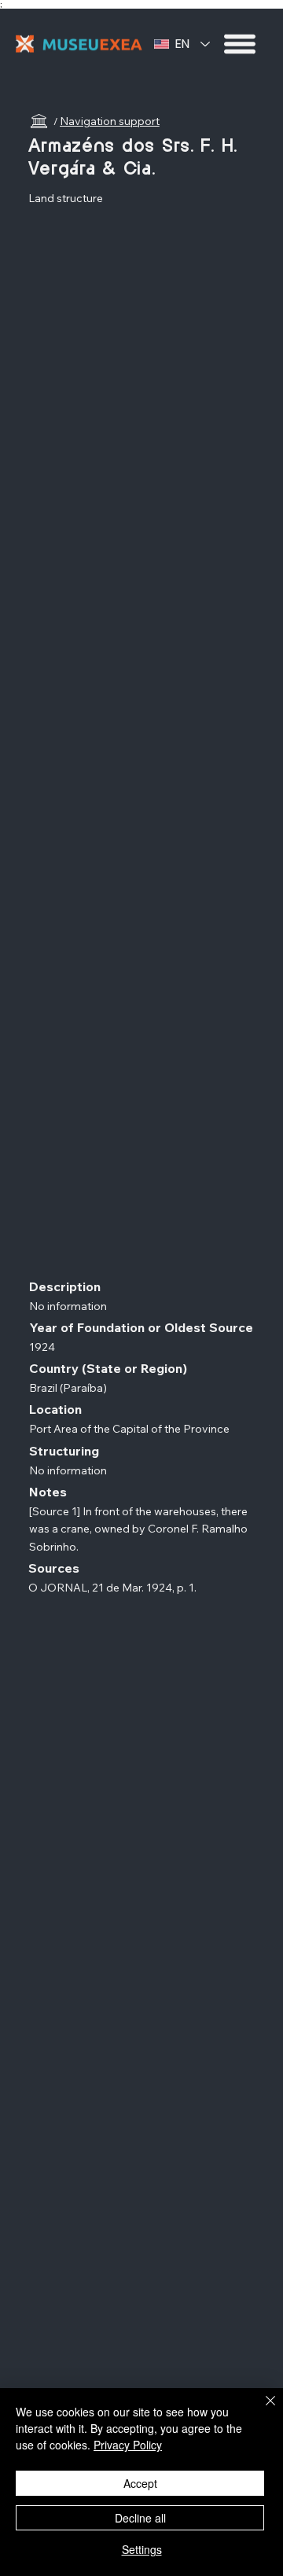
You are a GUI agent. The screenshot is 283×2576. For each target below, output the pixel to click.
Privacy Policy (128, 2445)
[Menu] (241, 44)
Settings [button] (142, 2549)
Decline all (140, 2518)
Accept (140, 2483)
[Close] (261, 2410)
